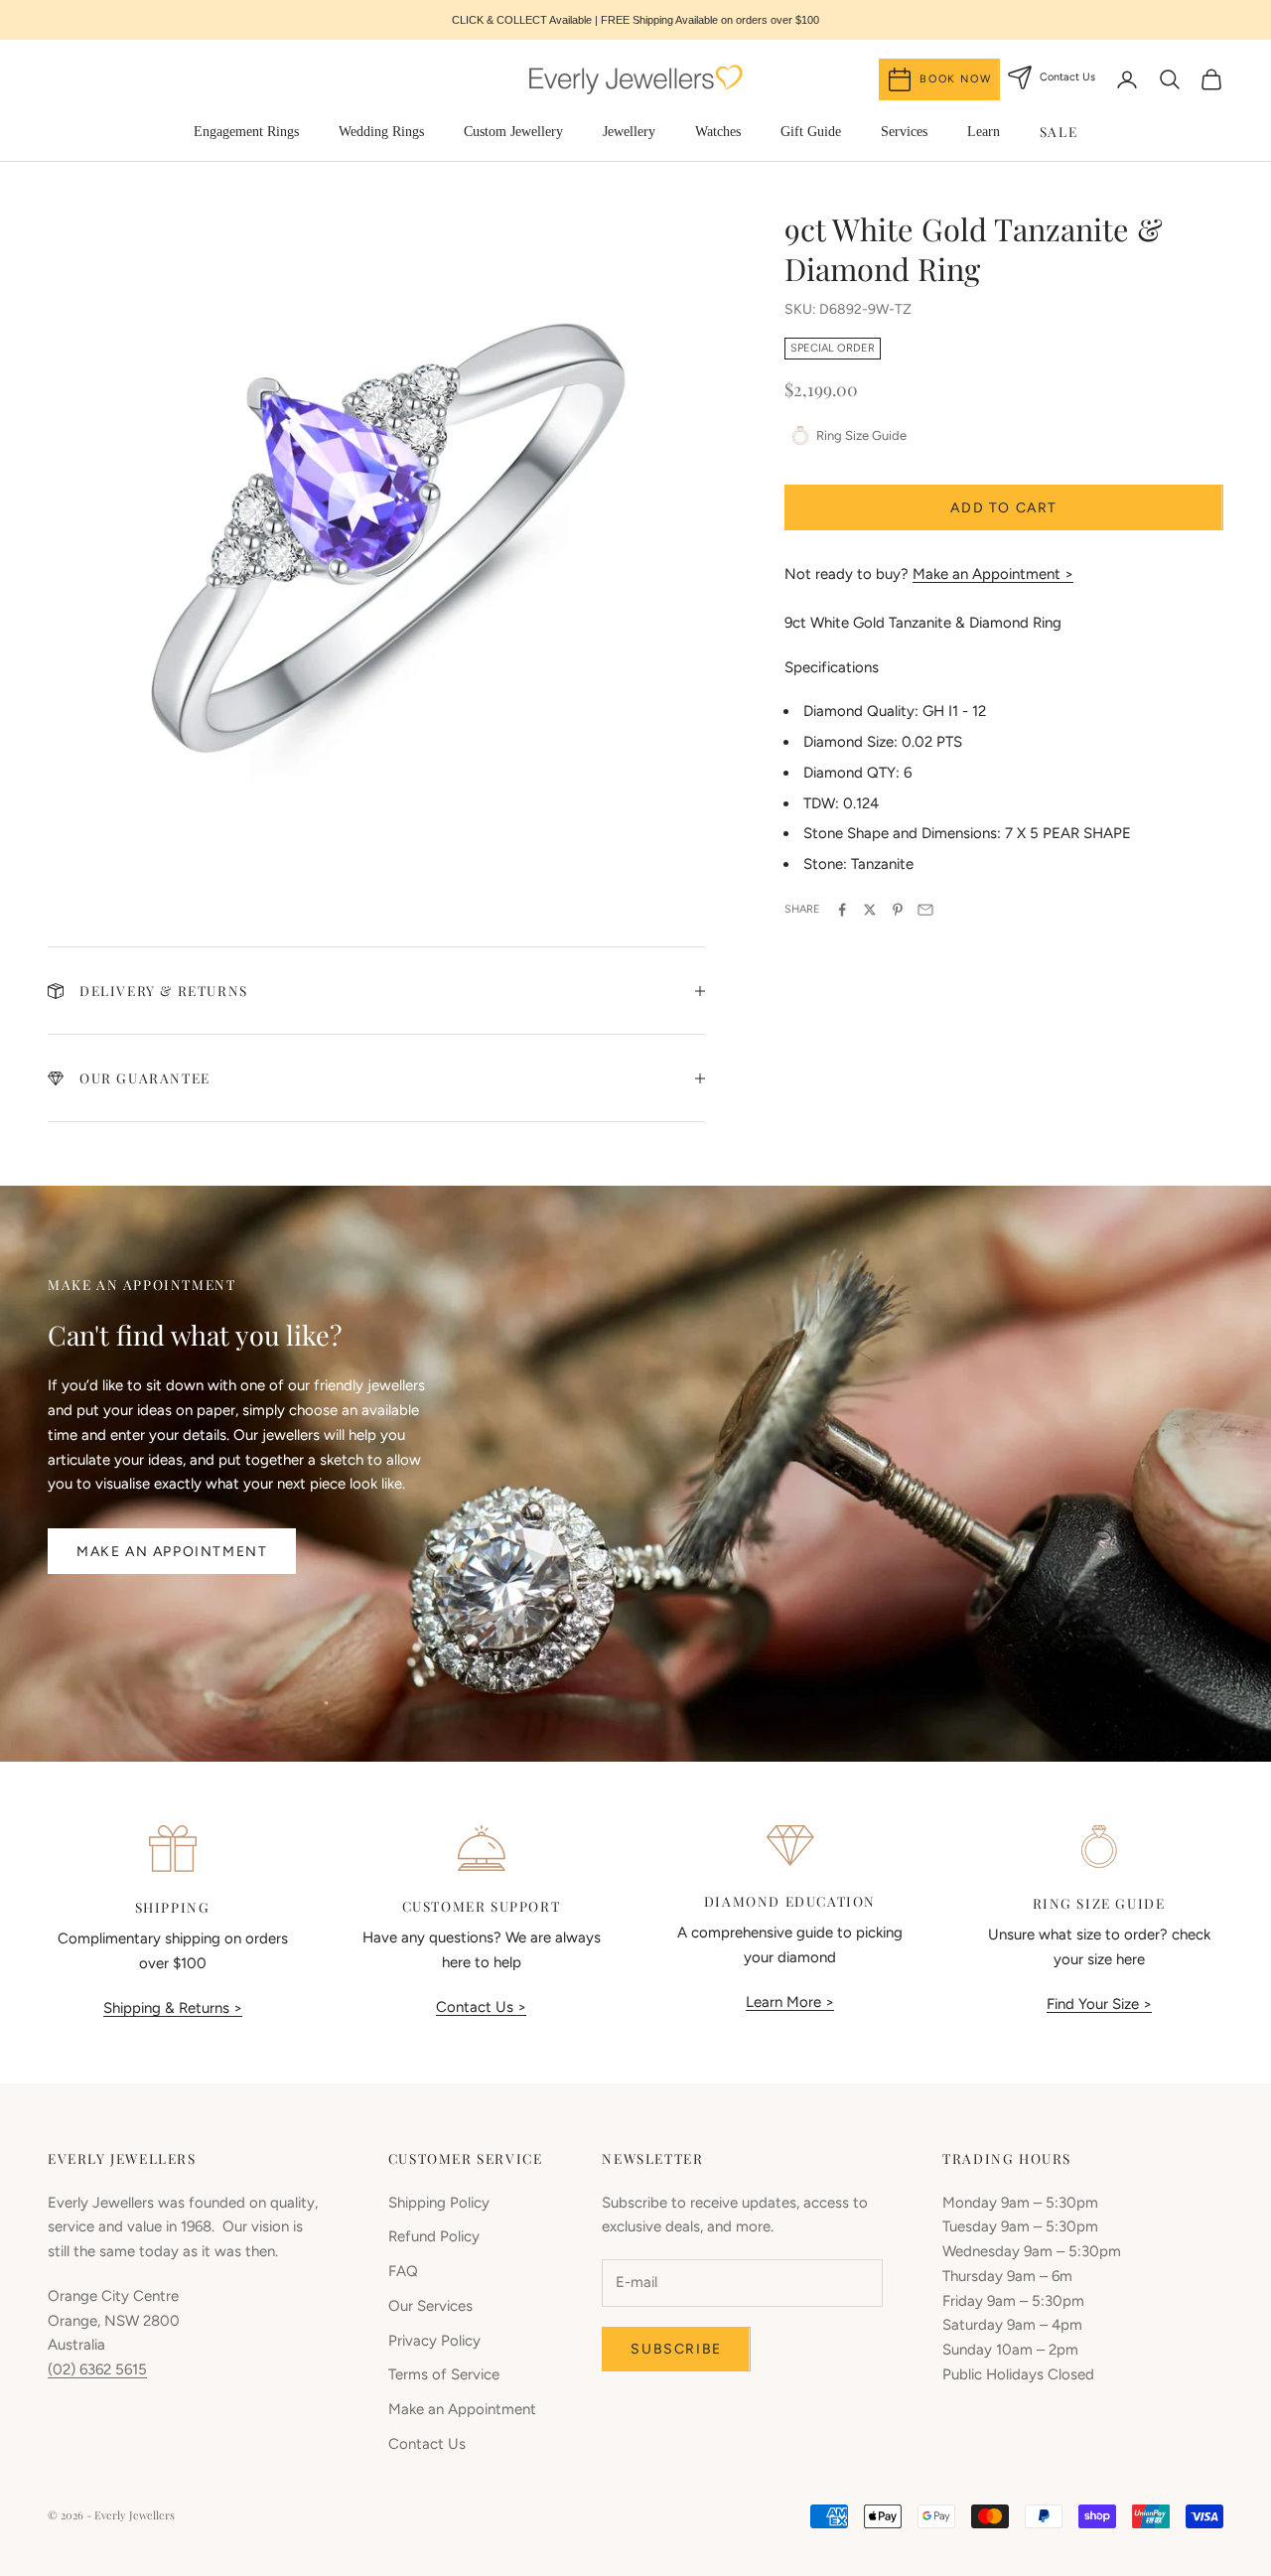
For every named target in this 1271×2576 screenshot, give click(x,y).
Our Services (430, 2306)
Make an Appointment (172, 1552)
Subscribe (676, 2349)
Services (904, 132)
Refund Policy (434, 2236)
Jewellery (629, 132)
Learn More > (790, 2002)
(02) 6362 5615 (97, 2369)
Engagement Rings (246, 132)
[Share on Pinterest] (898, 910)
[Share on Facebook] (842, 910)
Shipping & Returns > (173, 2008)
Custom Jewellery (513, 132)
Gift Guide (811, 132)
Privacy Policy (434, 2341)
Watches (718, 132)
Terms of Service (444, 2374)
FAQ (403, 2271)
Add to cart (1004, 508)
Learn (984, 132)
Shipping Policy (439, 2203)
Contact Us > (481, 2007)
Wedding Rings (381, 132)
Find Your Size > (1099, 2004)
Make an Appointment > (993, 574)
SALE (1059, 131)
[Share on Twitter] (870, 910)
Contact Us (427, 2444)
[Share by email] (925, 910)
